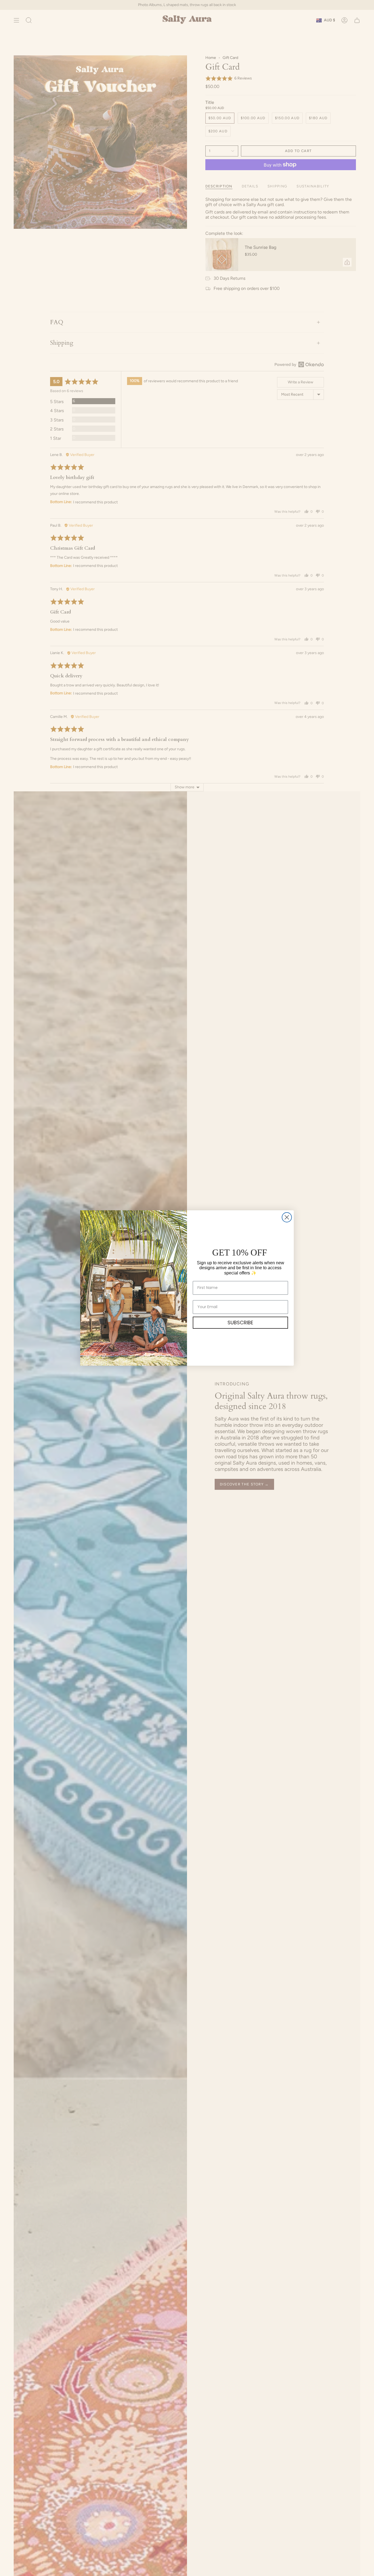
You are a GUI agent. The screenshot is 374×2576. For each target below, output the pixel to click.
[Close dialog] (287, 1217)
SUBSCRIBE (240, 1323)
